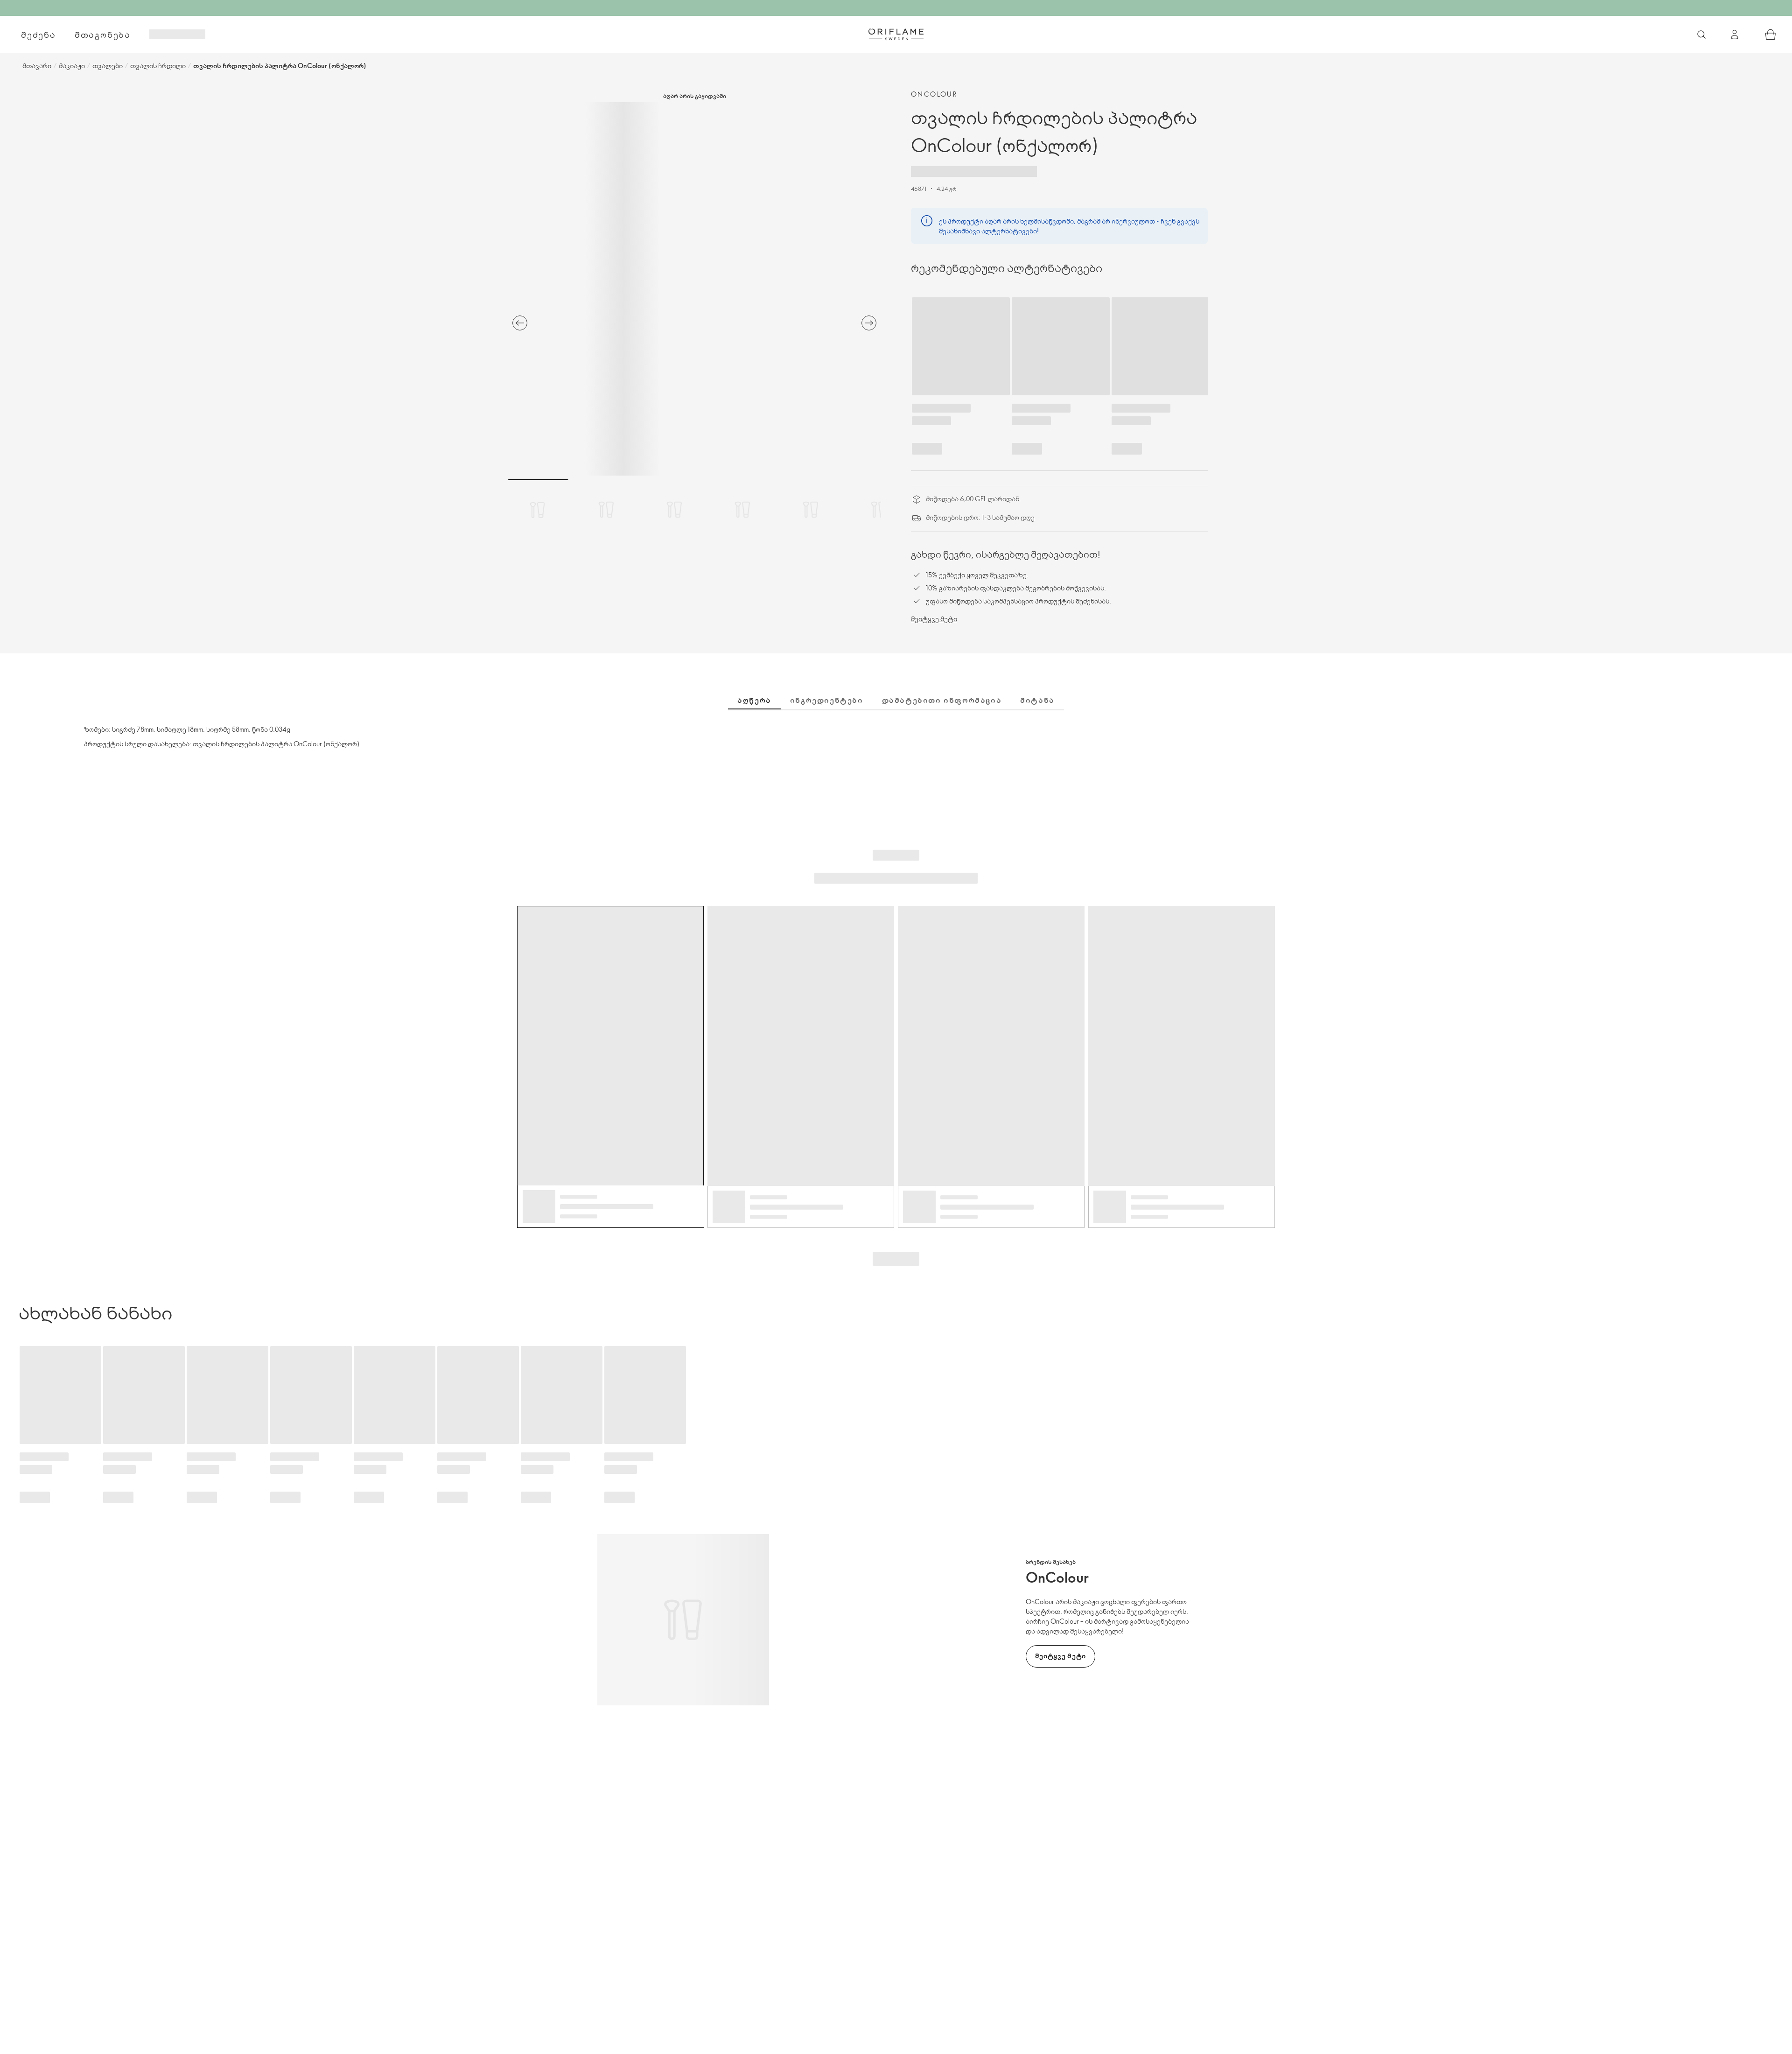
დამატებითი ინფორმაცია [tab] (942, 700)
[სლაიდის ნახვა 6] (879, 510)
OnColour (934, 94)
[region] (694, 289)
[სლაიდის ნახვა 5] (811, 510)
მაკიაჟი (72, 66)
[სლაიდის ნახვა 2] (606, 510)
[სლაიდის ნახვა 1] (538, 510)
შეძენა (38, 35)
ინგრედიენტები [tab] (827, 700)
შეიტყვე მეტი (934, 619)
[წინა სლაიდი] (520, 323)
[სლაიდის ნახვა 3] (674, 510)
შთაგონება (103, 35)
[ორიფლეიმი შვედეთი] (896, 34)
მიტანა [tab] (1037, 700)
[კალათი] (1771, 35)
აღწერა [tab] (754, 700)
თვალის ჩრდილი (158, 66)
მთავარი (37, 66)
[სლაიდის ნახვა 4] (742, 510)
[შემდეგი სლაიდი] (869, 323)
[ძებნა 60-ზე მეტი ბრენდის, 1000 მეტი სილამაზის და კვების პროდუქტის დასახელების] (1701, 35)
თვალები (108, 66)
